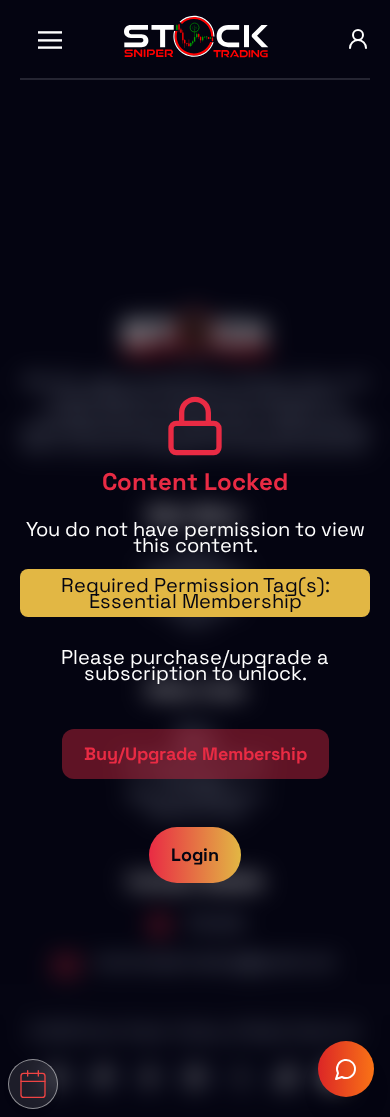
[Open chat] (346, 1069)
